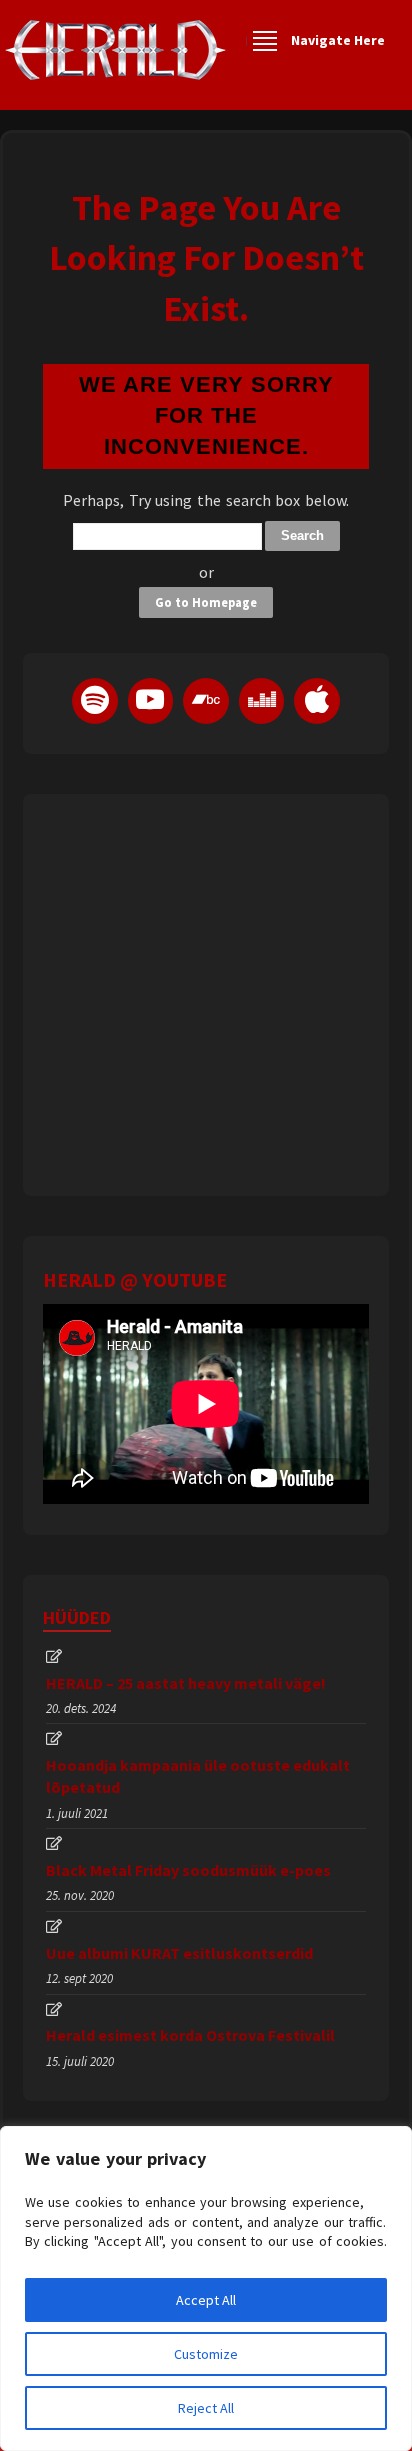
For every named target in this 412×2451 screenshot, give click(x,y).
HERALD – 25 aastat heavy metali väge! (186, 1683)
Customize (206, 2354)
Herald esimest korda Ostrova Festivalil (190, 2035)
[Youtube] (151, 701)
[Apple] (317, 701)
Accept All (206, 2300)
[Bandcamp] (206, 701)
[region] (206, 2288)
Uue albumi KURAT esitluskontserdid (179, 1953)
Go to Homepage (206, 602)
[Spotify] (95, 701)
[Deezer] (262, 701)
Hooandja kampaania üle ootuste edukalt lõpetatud (198, 1776)
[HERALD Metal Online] (115, 67)
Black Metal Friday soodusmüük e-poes (188, 1870)
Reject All (206, 2408)
